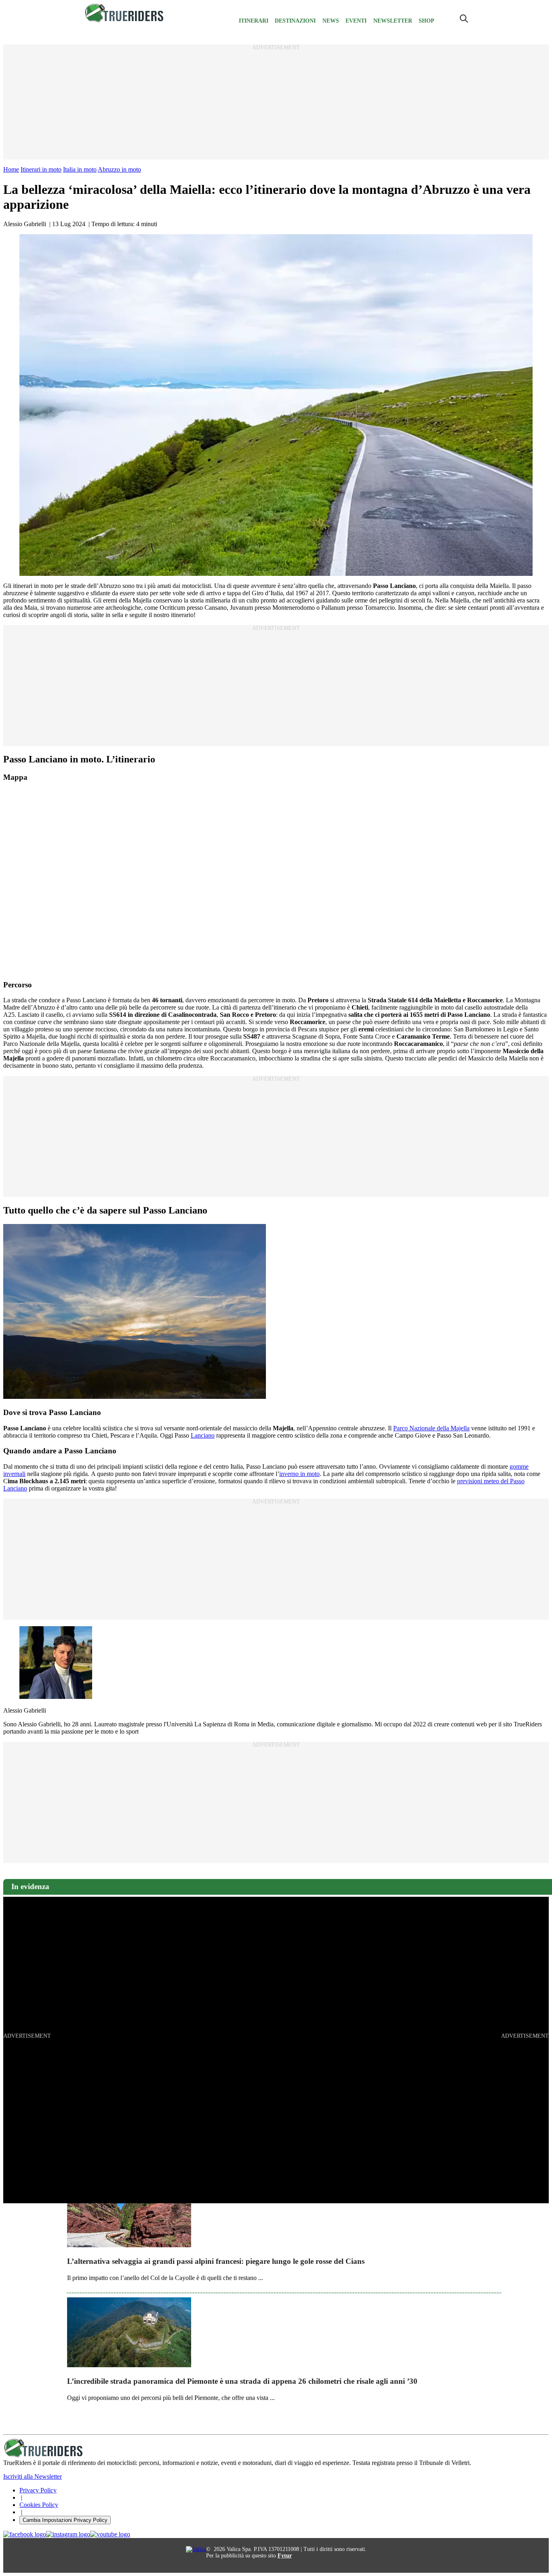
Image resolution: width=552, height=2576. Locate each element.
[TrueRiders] (124, 20)
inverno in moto (299, 1474)
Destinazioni (295, 21)
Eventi (356, 21)
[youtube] (110, 2534)
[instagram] (68, 2534)
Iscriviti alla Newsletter (33, 2476)
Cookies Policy (39, 2505)
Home (11, 169)
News (331, 21)
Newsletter (393, 21)
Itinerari (254, 21)
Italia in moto (80, 169)
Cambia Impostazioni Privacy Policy (65, 2520)
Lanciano (203, 1435)
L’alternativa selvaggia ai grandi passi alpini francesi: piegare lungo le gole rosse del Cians (216, 2261)
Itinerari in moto (41, 169)
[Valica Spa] (196, 2549)
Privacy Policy (38, 2490)
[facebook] (25, 2534)
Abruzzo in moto (119, 169)
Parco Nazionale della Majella (431, 1428)
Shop (427, 21)
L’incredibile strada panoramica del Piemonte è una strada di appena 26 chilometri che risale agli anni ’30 (242, 2381)
